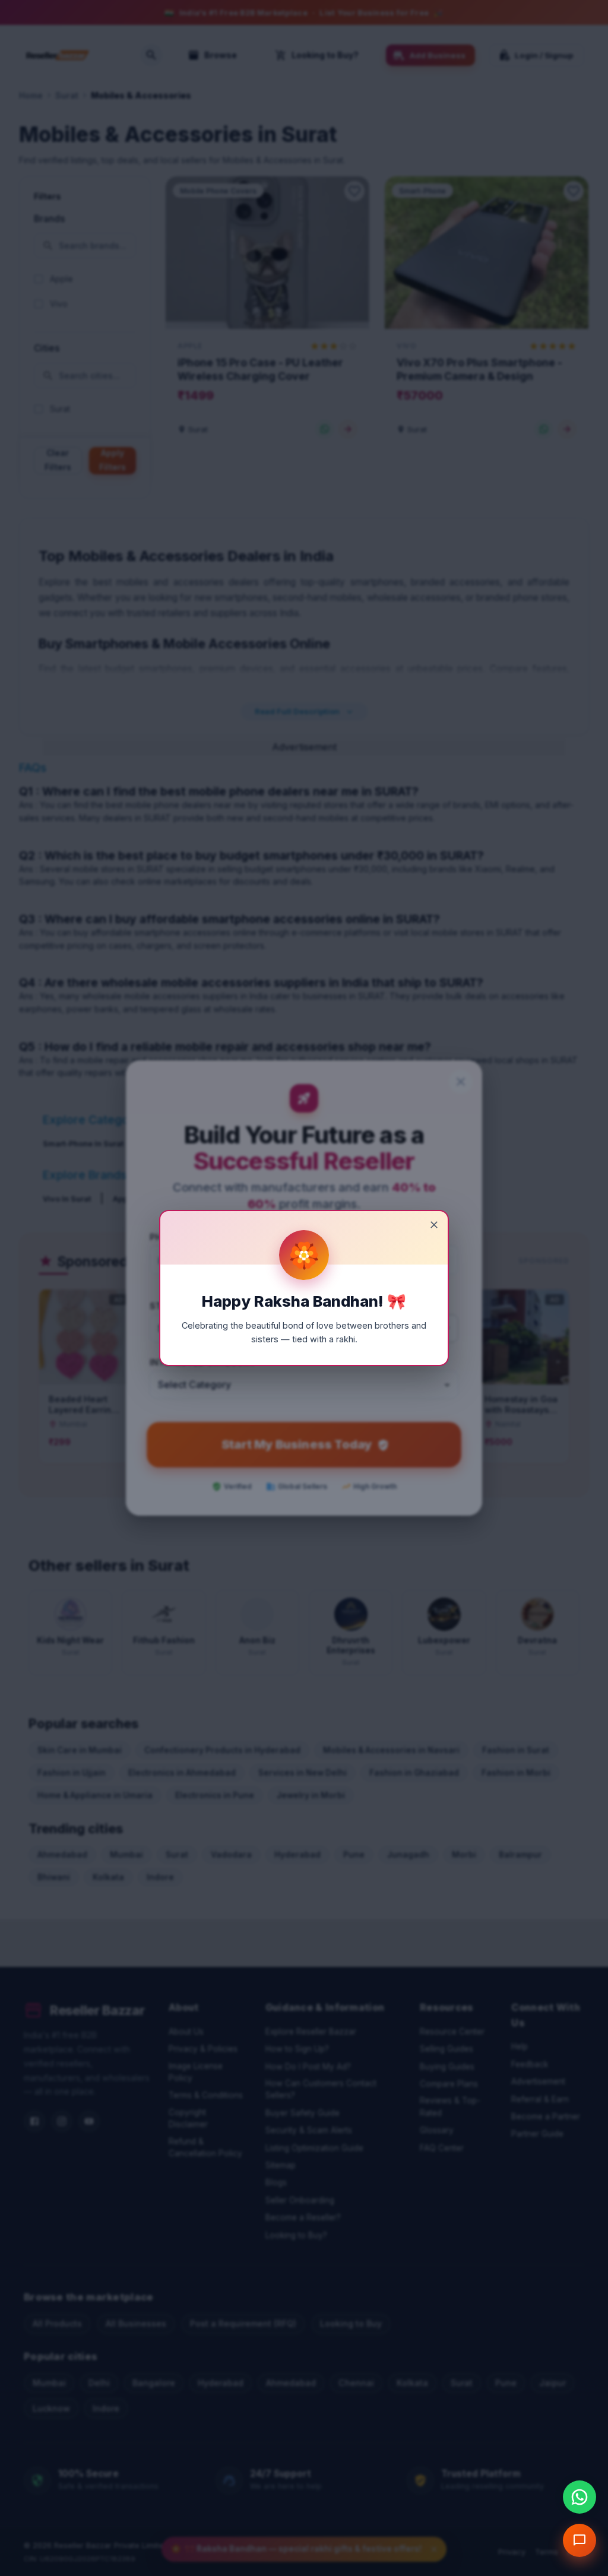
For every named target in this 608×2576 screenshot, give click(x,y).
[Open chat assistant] (579, 2540)
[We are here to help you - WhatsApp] (579, 2497)
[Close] (434, 1225)
